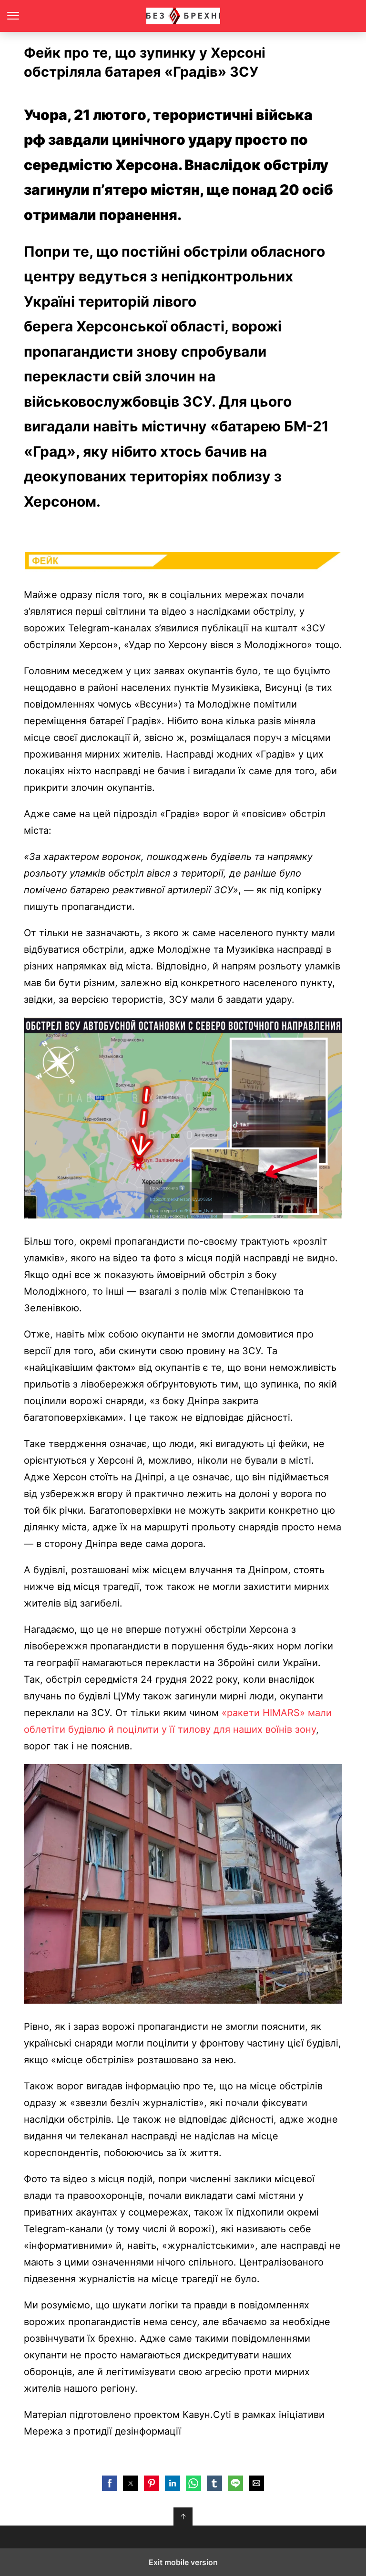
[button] (110, 2483)
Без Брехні (183, 16)
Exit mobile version (183, 2562)
